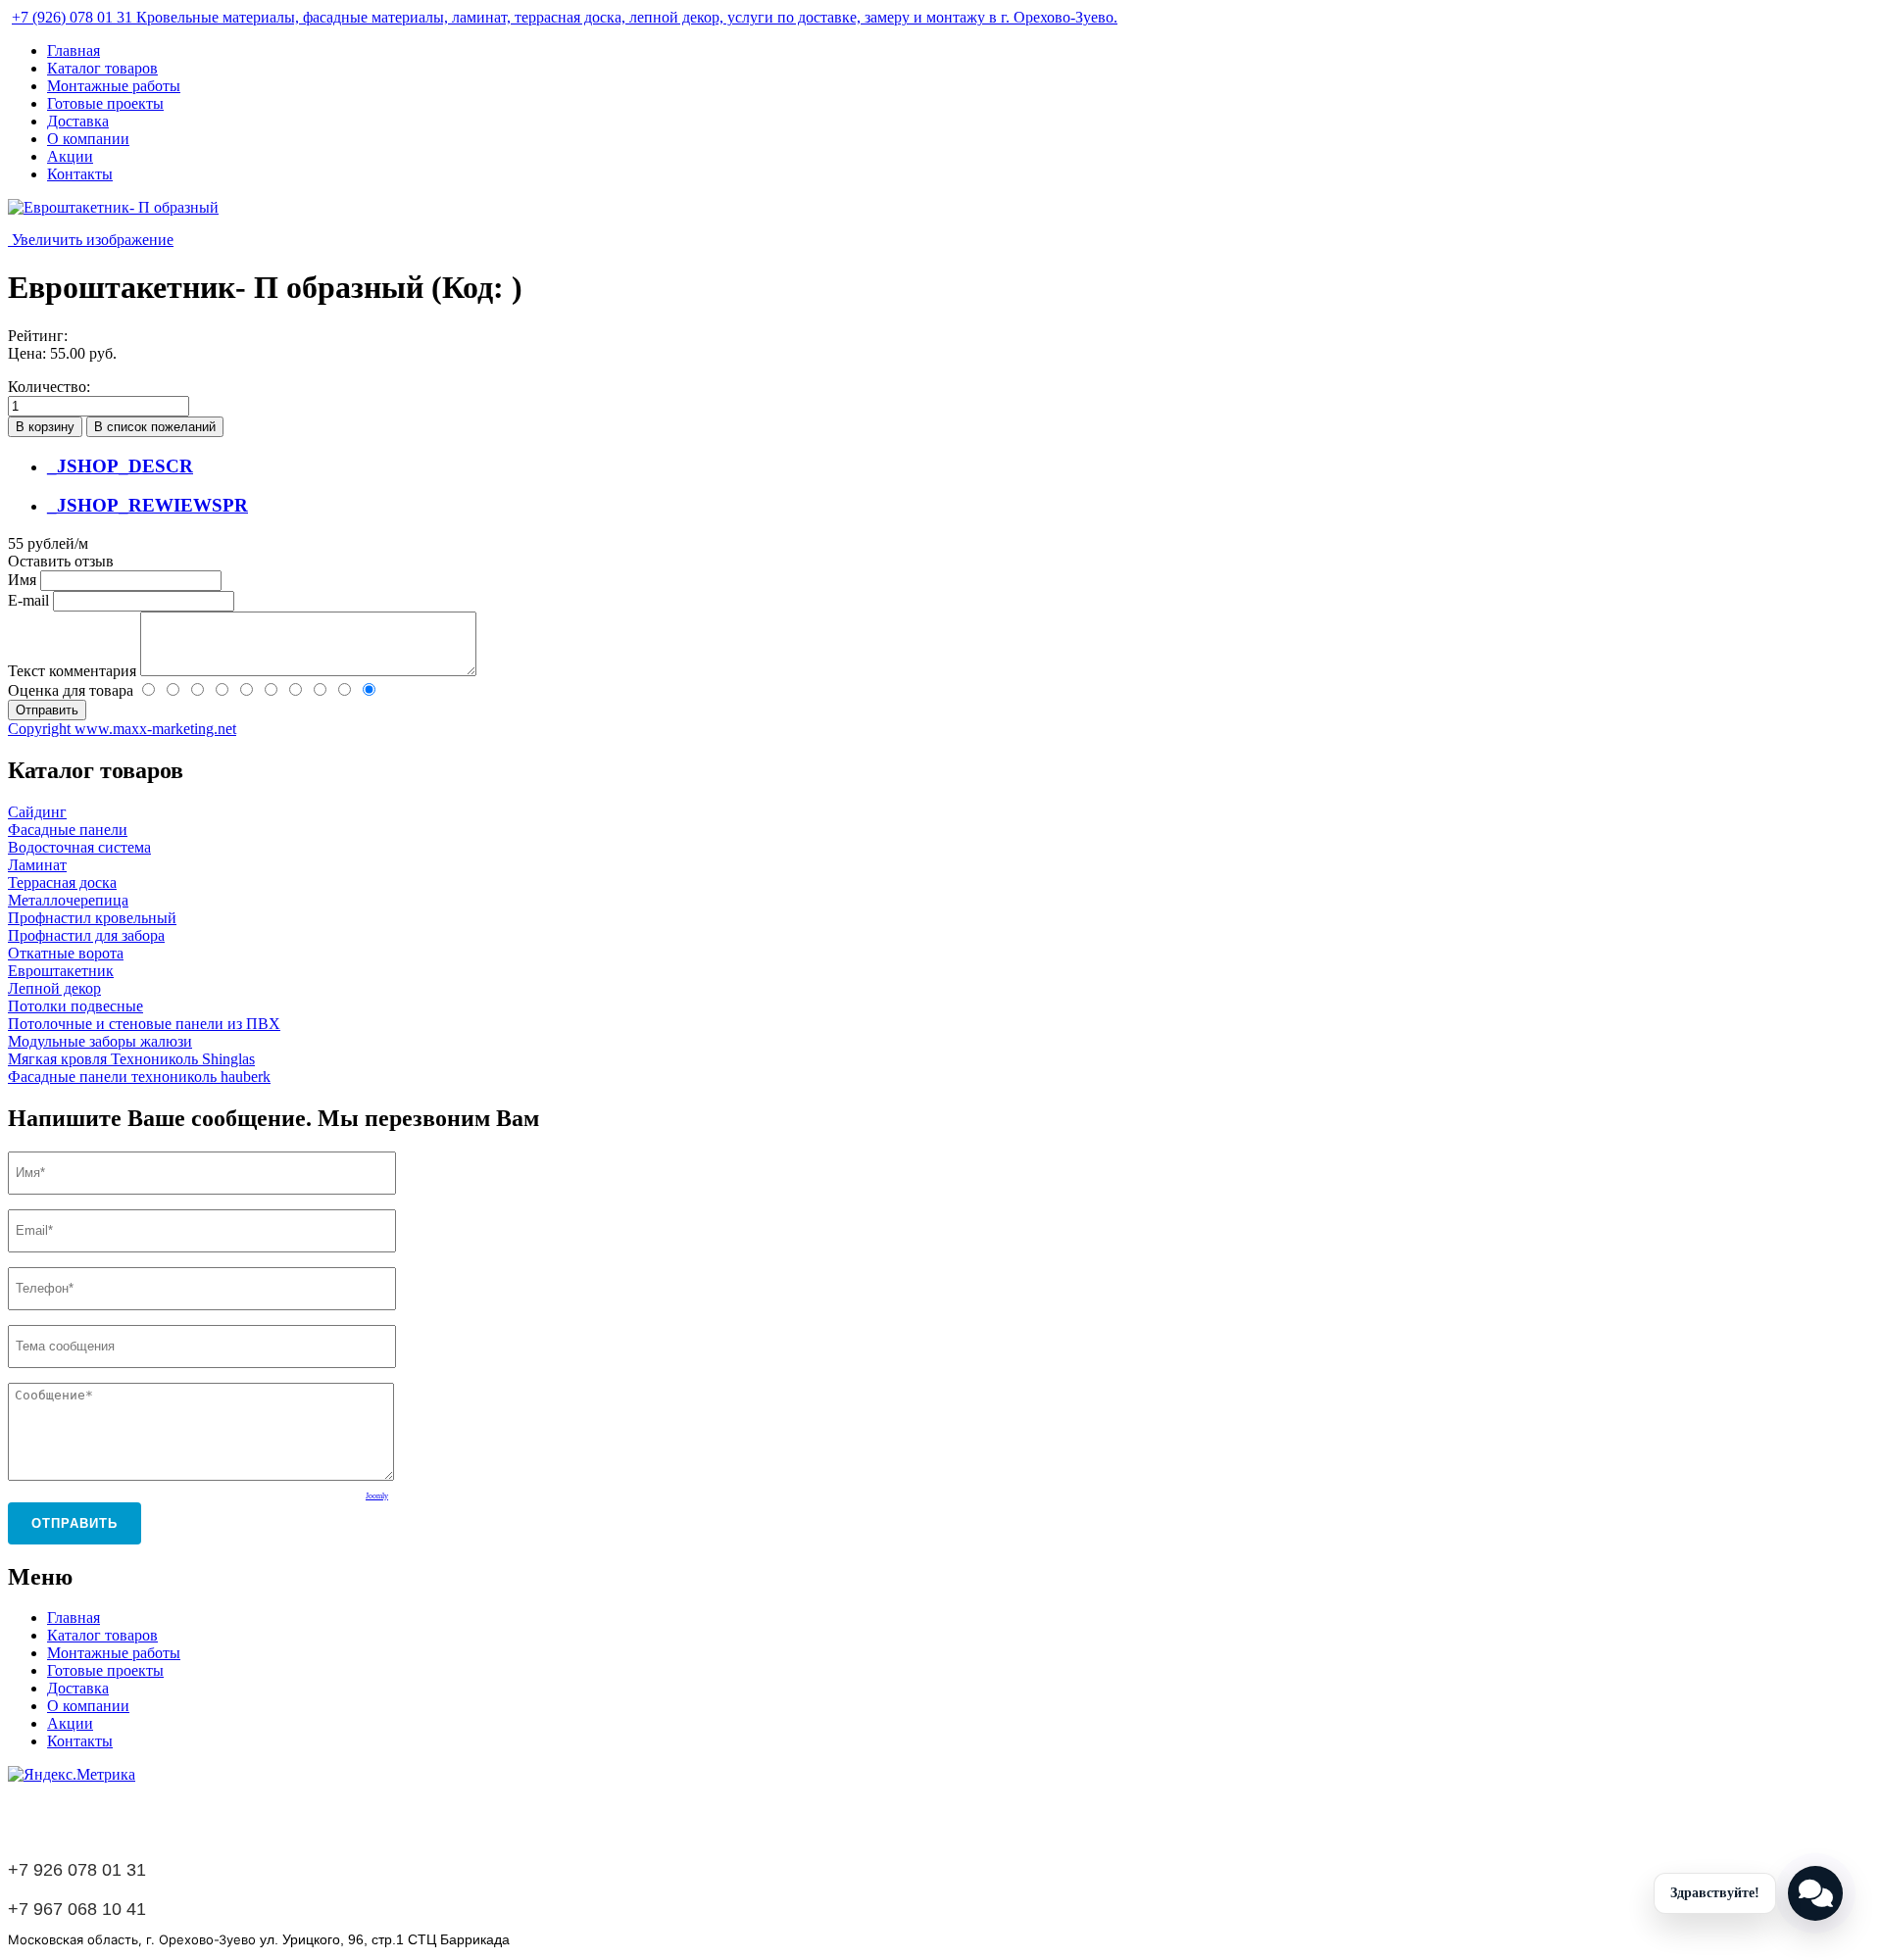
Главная (74, 50)
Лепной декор (54, 988)
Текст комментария (74, 671)
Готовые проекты (105, 103)
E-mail (30, 600)
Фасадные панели (68, 830)
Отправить (74, 1523)
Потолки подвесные (75, 1006)
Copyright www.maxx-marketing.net (122, 729)
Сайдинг (37, 812)
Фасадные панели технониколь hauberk (139, 1077)
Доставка (78, 121)
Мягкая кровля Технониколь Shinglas (131, 1059)
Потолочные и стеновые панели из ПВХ (144, 1024)
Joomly (377, 1496)
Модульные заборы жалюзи (100, 1041)
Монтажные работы (114, 86)
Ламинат (37, 865)
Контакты (80, 174)
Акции (70, 156)
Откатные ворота (66, 953)
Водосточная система (79, 847)
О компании (88, 139)
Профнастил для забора (86, 935)
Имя (24, 580)
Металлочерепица (68, 900)
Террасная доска (62, 882)
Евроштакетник (61, 971)
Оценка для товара (73, 690)
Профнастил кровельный (92, 918)
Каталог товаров (102, 68)
